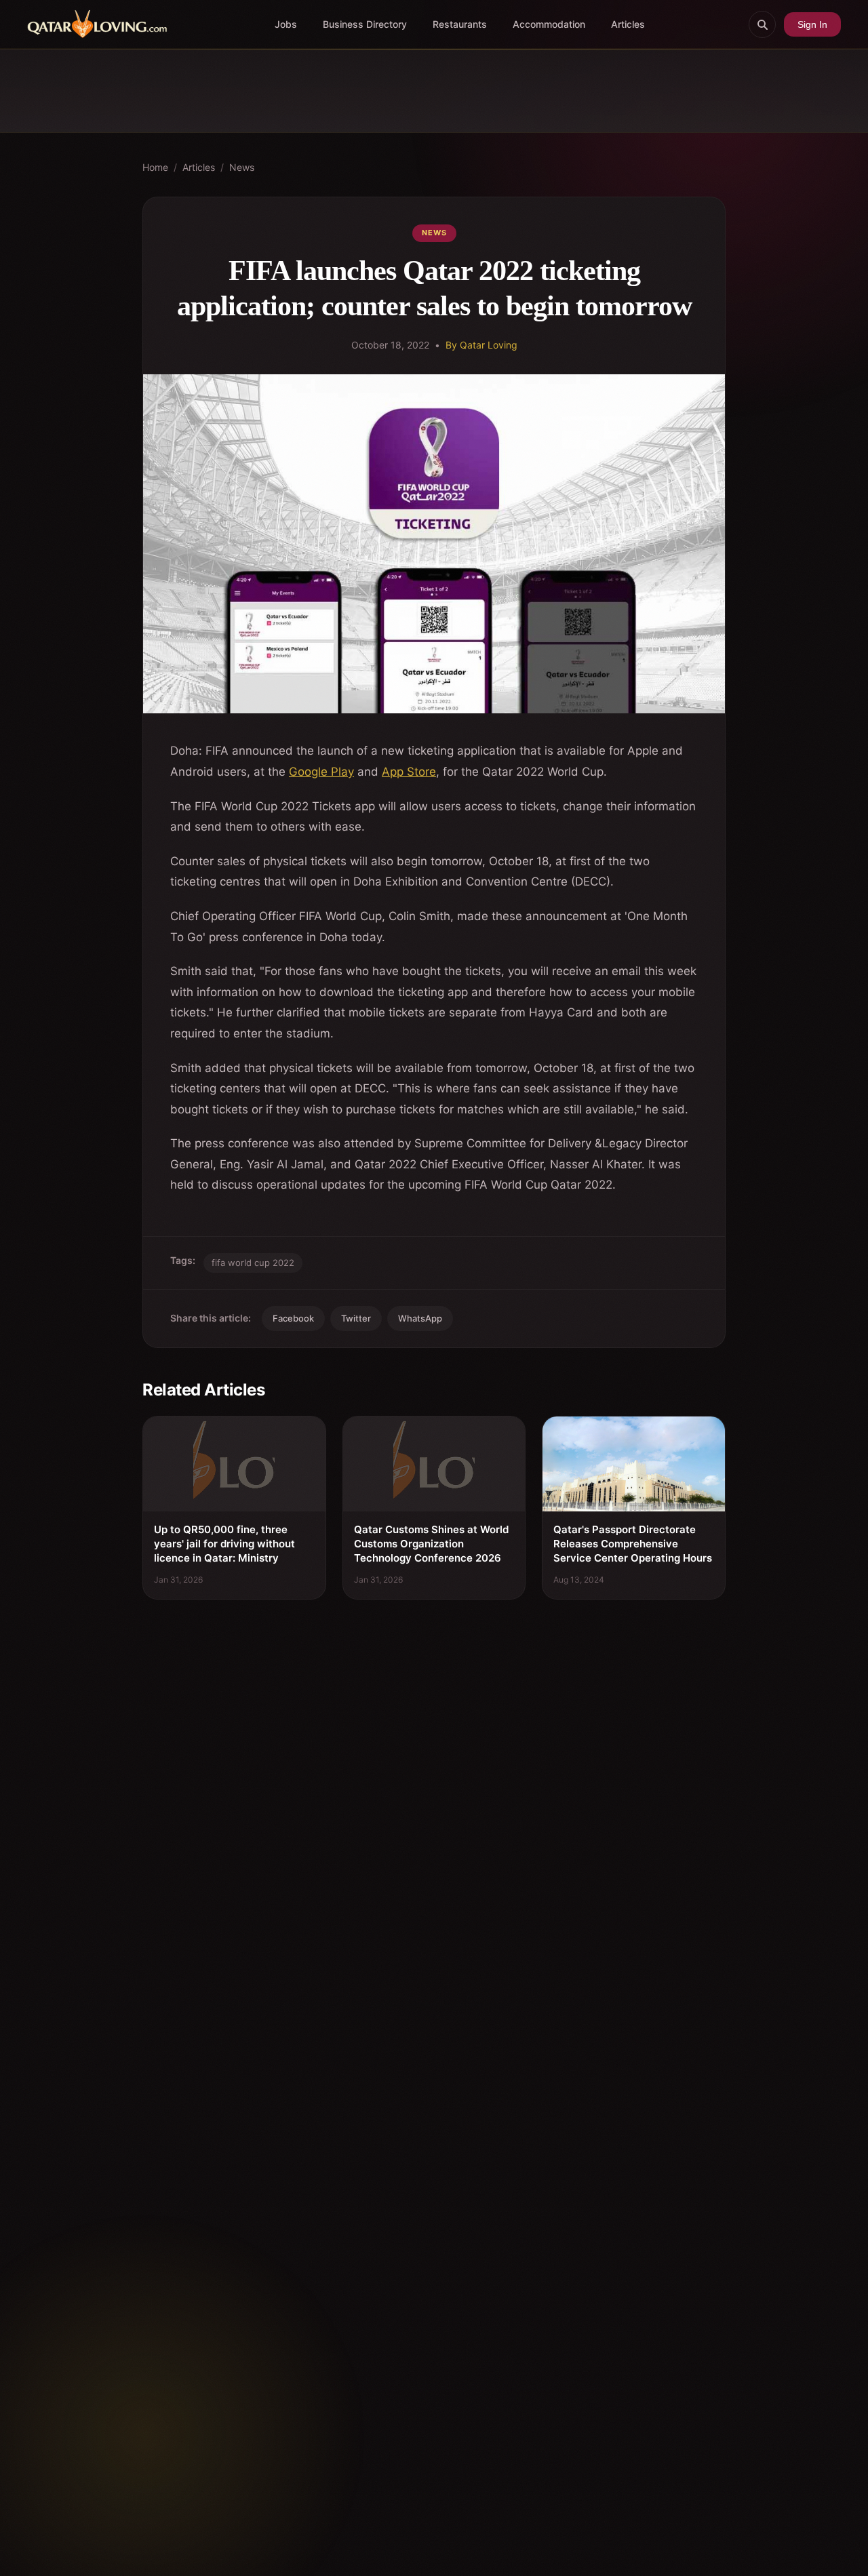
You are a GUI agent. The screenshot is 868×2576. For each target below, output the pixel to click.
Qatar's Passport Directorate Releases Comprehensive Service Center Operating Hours (633, 1544)
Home (155, 167)
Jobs (286, 24)
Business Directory (365, 24)
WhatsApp (420, 1318)
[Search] (762, 24)
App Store (409, 772)
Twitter (356, 1318)
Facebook (293, 1318)
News (242, 167)
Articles (628, 24)
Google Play (321, 772)
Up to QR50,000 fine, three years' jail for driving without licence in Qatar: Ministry (224, 1544)
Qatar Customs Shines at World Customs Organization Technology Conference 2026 (431, 1544)
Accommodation (549, 24)
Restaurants (460, 24)
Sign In (812, 24)
